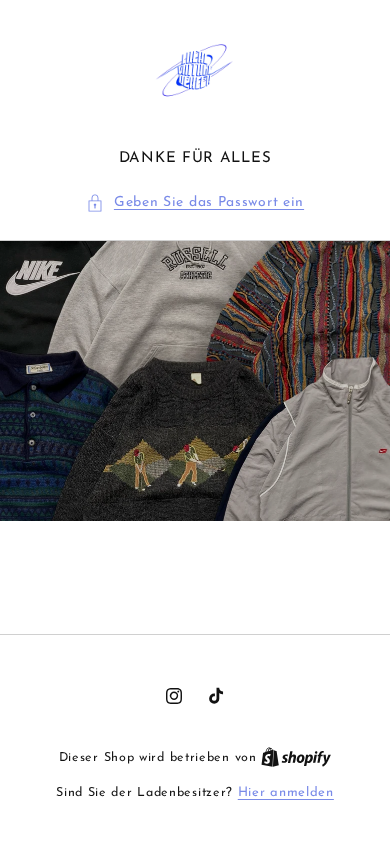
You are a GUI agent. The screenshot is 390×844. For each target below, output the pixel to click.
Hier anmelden (286, 792)
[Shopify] (296, 757)
